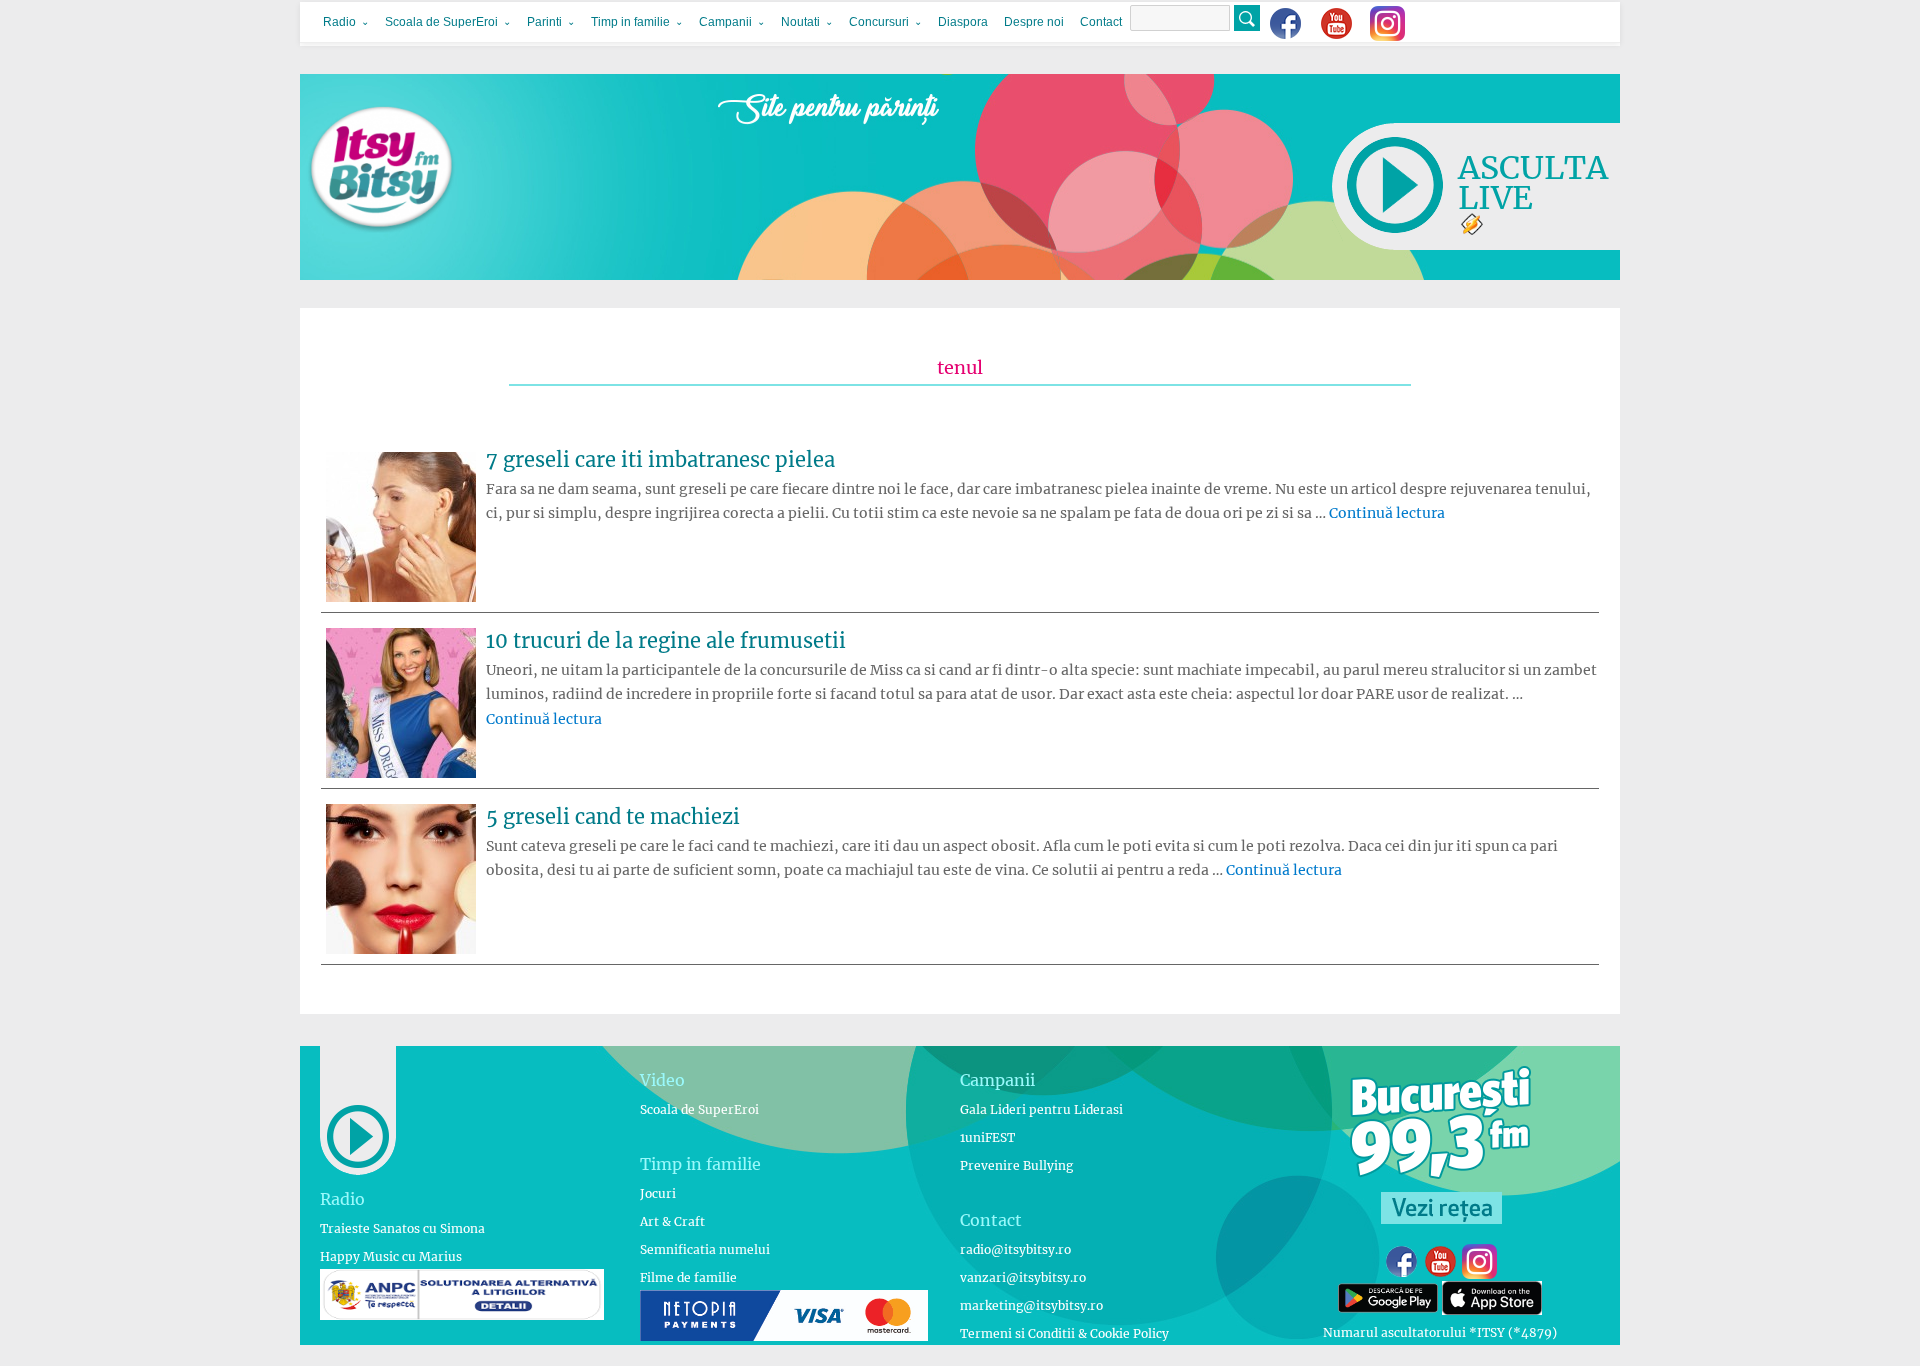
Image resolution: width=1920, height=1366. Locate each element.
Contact (1101, 22)
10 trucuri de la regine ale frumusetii (666, 640)
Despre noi (1034, 22)
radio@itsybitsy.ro (1015, 1249)
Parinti (544, 22)
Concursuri (879, 22)
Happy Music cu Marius (391, 1256)
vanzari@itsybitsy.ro (1023, 1277)
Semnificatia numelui (705, 1249)
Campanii (725, 22)
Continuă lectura (1387, 513)
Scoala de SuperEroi (441, 22)
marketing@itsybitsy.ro (1031, 1305)
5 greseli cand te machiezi (613, 816)
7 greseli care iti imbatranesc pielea (660, 459)
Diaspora (963, 22)
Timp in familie (630, 22)
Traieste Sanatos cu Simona (402, 1228)
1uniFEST (987, 1137)
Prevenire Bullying (1016, 1165)
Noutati (800, 22)
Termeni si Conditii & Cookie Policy (1064, 1333)
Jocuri (658, 1193)
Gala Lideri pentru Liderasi (1041, 1109)
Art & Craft (672, 1221)
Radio (339, 22)
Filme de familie (688, 1277)
